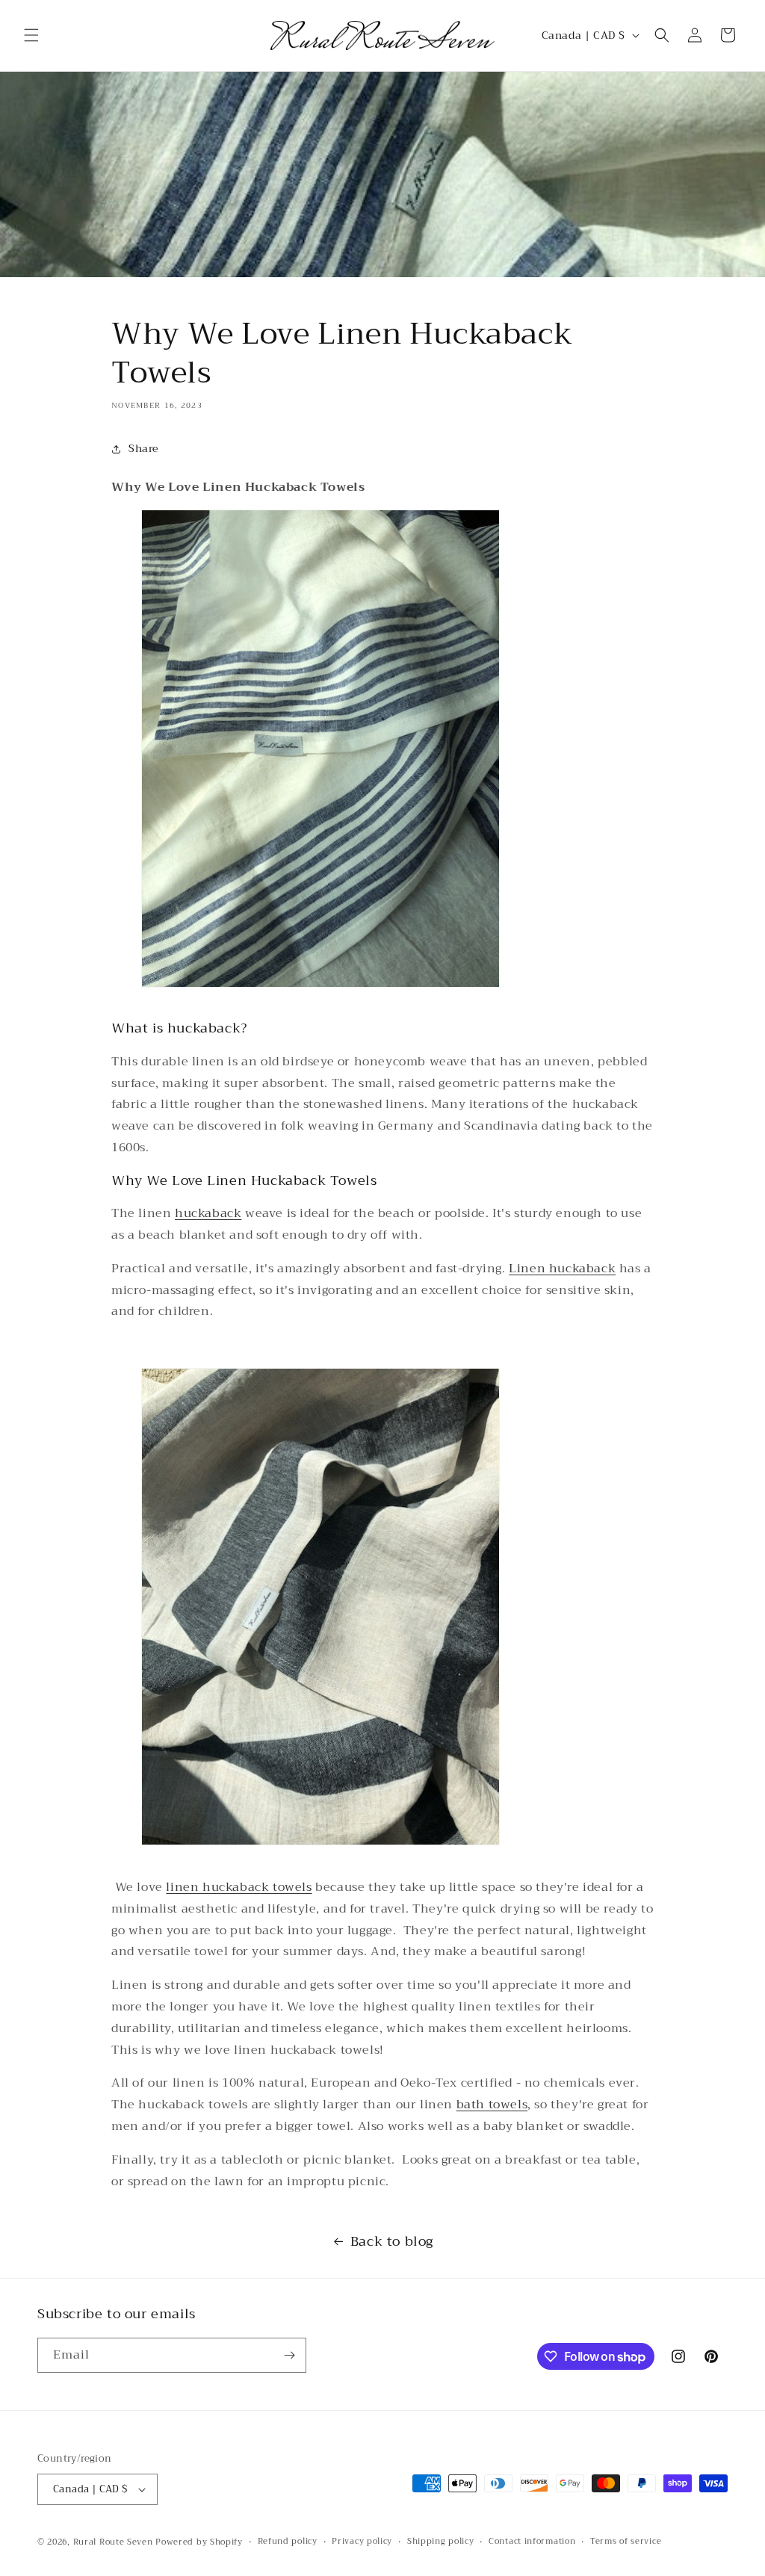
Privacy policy (362, 2542)
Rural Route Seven (113, 2542)
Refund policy (288, 2542)
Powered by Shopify (199, 2542)
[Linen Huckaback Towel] (320, 996)
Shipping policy (441, 2542)
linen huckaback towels (239, 1887)
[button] (31, 35)
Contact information (532, 2542)
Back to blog (392, 2241)
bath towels (492, 2105)
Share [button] (143, 448)
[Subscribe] (289, 2355)
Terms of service (626, 2542)
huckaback (208, 1213)
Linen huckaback (562, 1269)
